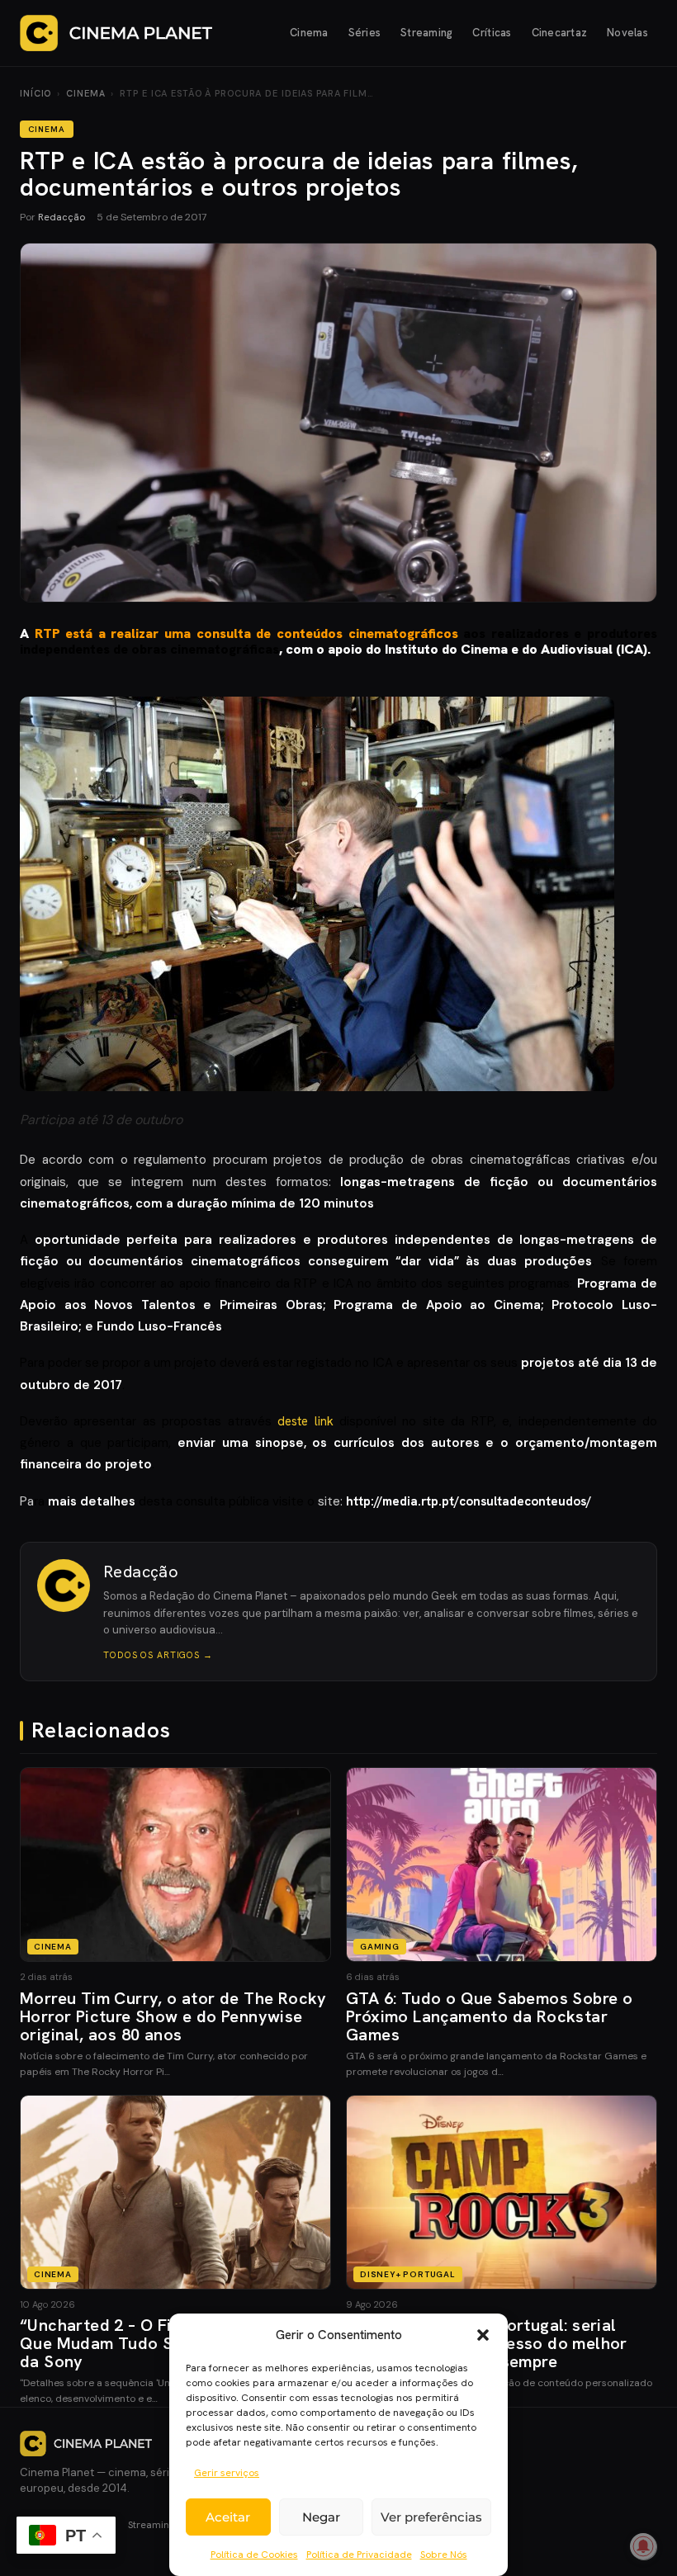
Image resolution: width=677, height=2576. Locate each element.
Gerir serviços (227, 2473)
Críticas (492, 33)
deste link (305, 1421)
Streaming (426, 33)
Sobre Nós (444, 2555)
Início (36, 93)
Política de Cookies (254, 2555)
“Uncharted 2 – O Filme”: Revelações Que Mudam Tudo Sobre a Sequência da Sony (164, 2343)
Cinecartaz (560, 33)
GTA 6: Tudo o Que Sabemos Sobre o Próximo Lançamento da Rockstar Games (489, 2016)
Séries (365, 33)
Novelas (627, 33)
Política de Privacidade (359, 2555)
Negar (321, 2517)
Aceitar (228, 2517)
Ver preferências (431, 2517)
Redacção (62, 217)
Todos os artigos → (158, 1655)
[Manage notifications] (643, 2546)
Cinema (309, 33)
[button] (483, 2335)
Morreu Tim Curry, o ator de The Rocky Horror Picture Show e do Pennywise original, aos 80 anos (173, 2016)
